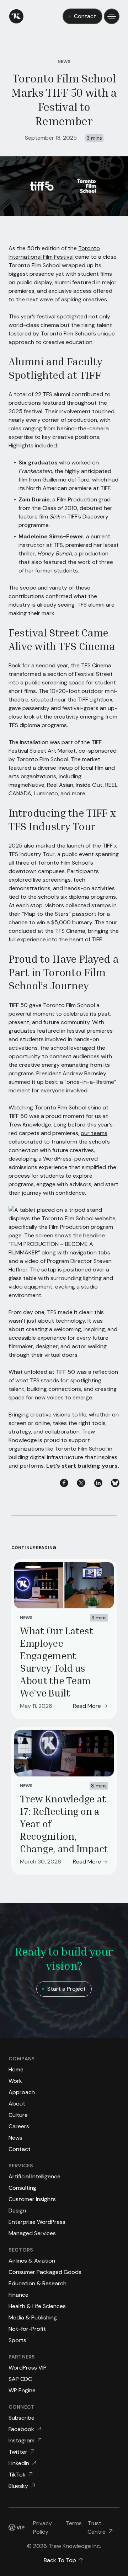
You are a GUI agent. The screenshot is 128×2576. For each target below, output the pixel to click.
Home (16, 2069)
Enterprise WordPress (37, 2222)
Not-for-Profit (27, 2329)
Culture (18, 2115)
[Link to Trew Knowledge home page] (16, 16)
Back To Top (60, 2560)
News (64, 61)
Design (17, 2211)
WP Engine (22, 2390)
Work (15, 2081)
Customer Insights (32, 2199)
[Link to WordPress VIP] (17, 2528)
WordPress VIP (28, 2368)
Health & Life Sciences (37, 2306)
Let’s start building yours (82, 1466)
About (17, 2104)
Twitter (18, 2452)
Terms (74, 2523)
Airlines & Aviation (32, 2261)
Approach (22, 2092)
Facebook (21, 2429)
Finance (18, 2295)
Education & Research (38, 2283)
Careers (19, 2126)
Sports (17, 2340)
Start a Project (66, 1989)
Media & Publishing (33, 2317)
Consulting (22, 2188)
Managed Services (32, 2233)
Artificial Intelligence (34, 2176)
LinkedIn (19, 2463)
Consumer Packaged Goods (45, 2272)
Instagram (22, 2440)
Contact (85, 16)
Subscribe (22, 2418)
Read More (87, 1706)
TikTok (17, 2475)
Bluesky (18, 2486)
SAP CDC (20, 2379)
